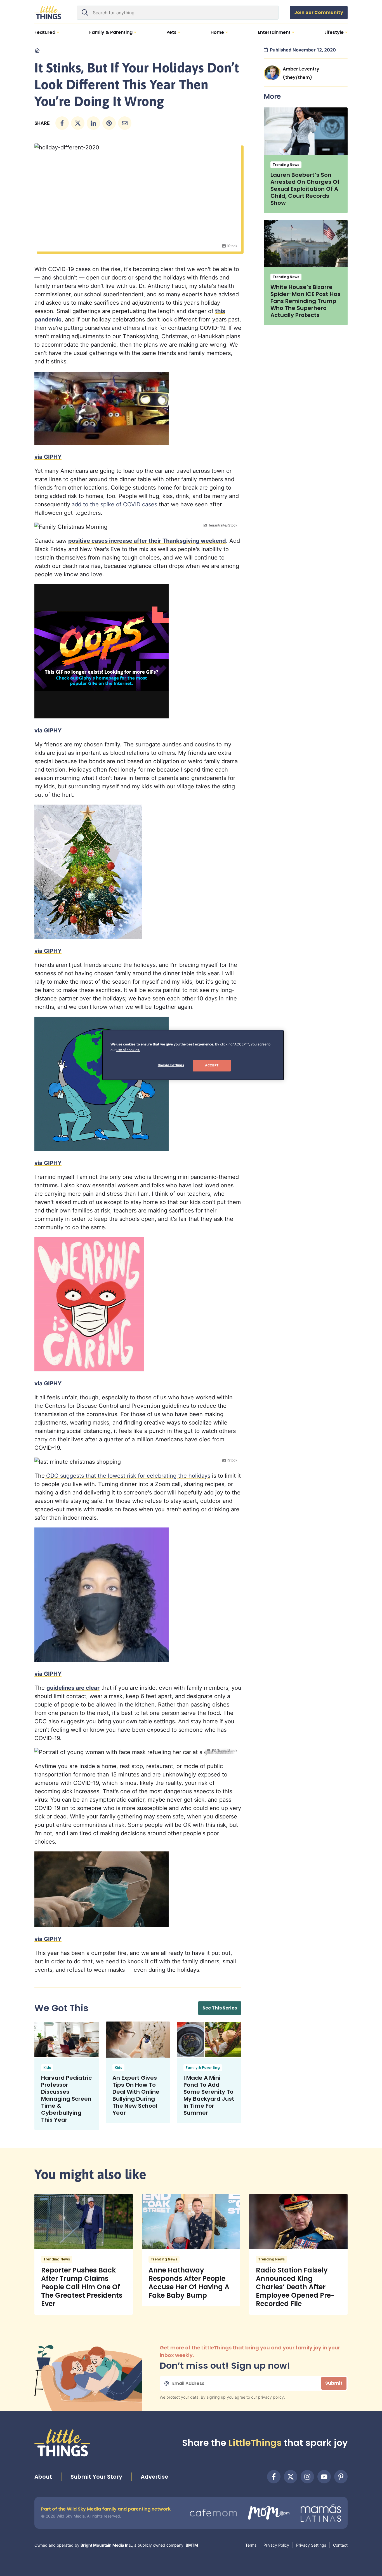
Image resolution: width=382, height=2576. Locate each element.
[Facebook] (274, 2477)
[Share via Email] (125, 123)
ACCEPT (212, 1065)
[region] (193, 1055)
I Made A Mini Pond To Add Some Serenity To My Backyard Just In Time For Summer (209, 2095)
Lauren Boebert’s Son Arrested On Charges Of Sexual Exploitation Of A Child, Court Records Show (305, 189)
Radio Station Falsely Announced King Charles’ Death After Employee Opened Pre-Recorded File (295, 2287)
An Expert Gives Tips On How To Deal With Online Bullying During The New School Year (136, 2095)
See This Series (220, 2008)
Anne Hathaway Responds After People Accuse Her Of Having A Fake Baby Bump (189, 2283)
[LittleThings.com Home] (48, 13)
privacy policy (271, 2397)
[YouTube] (324, 2477)
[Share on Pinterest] (109, 123)
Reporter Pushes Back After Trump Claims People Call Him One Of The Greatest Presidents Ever (82, 2287)
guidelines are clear (73, 1688)
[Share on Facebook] (62, 123)
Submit (334, 2383)
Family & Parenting (203, 2068)
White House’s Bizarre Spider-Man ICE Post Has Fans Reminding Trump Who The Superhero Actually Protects (306, 301)
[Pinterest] (341, 2477)
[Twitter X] (291, 2477)
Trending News (286, 165)
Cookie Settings (171, 1065)
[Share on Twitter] (78, 123)
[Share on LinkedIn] (93, 123)
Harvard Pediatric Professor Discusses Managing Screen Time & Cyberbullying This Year (66, 2099)
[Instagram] (307, 2477)
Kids (47, 2068)
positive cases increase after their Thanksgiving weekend (147, 541)
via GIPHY (48, 457)
